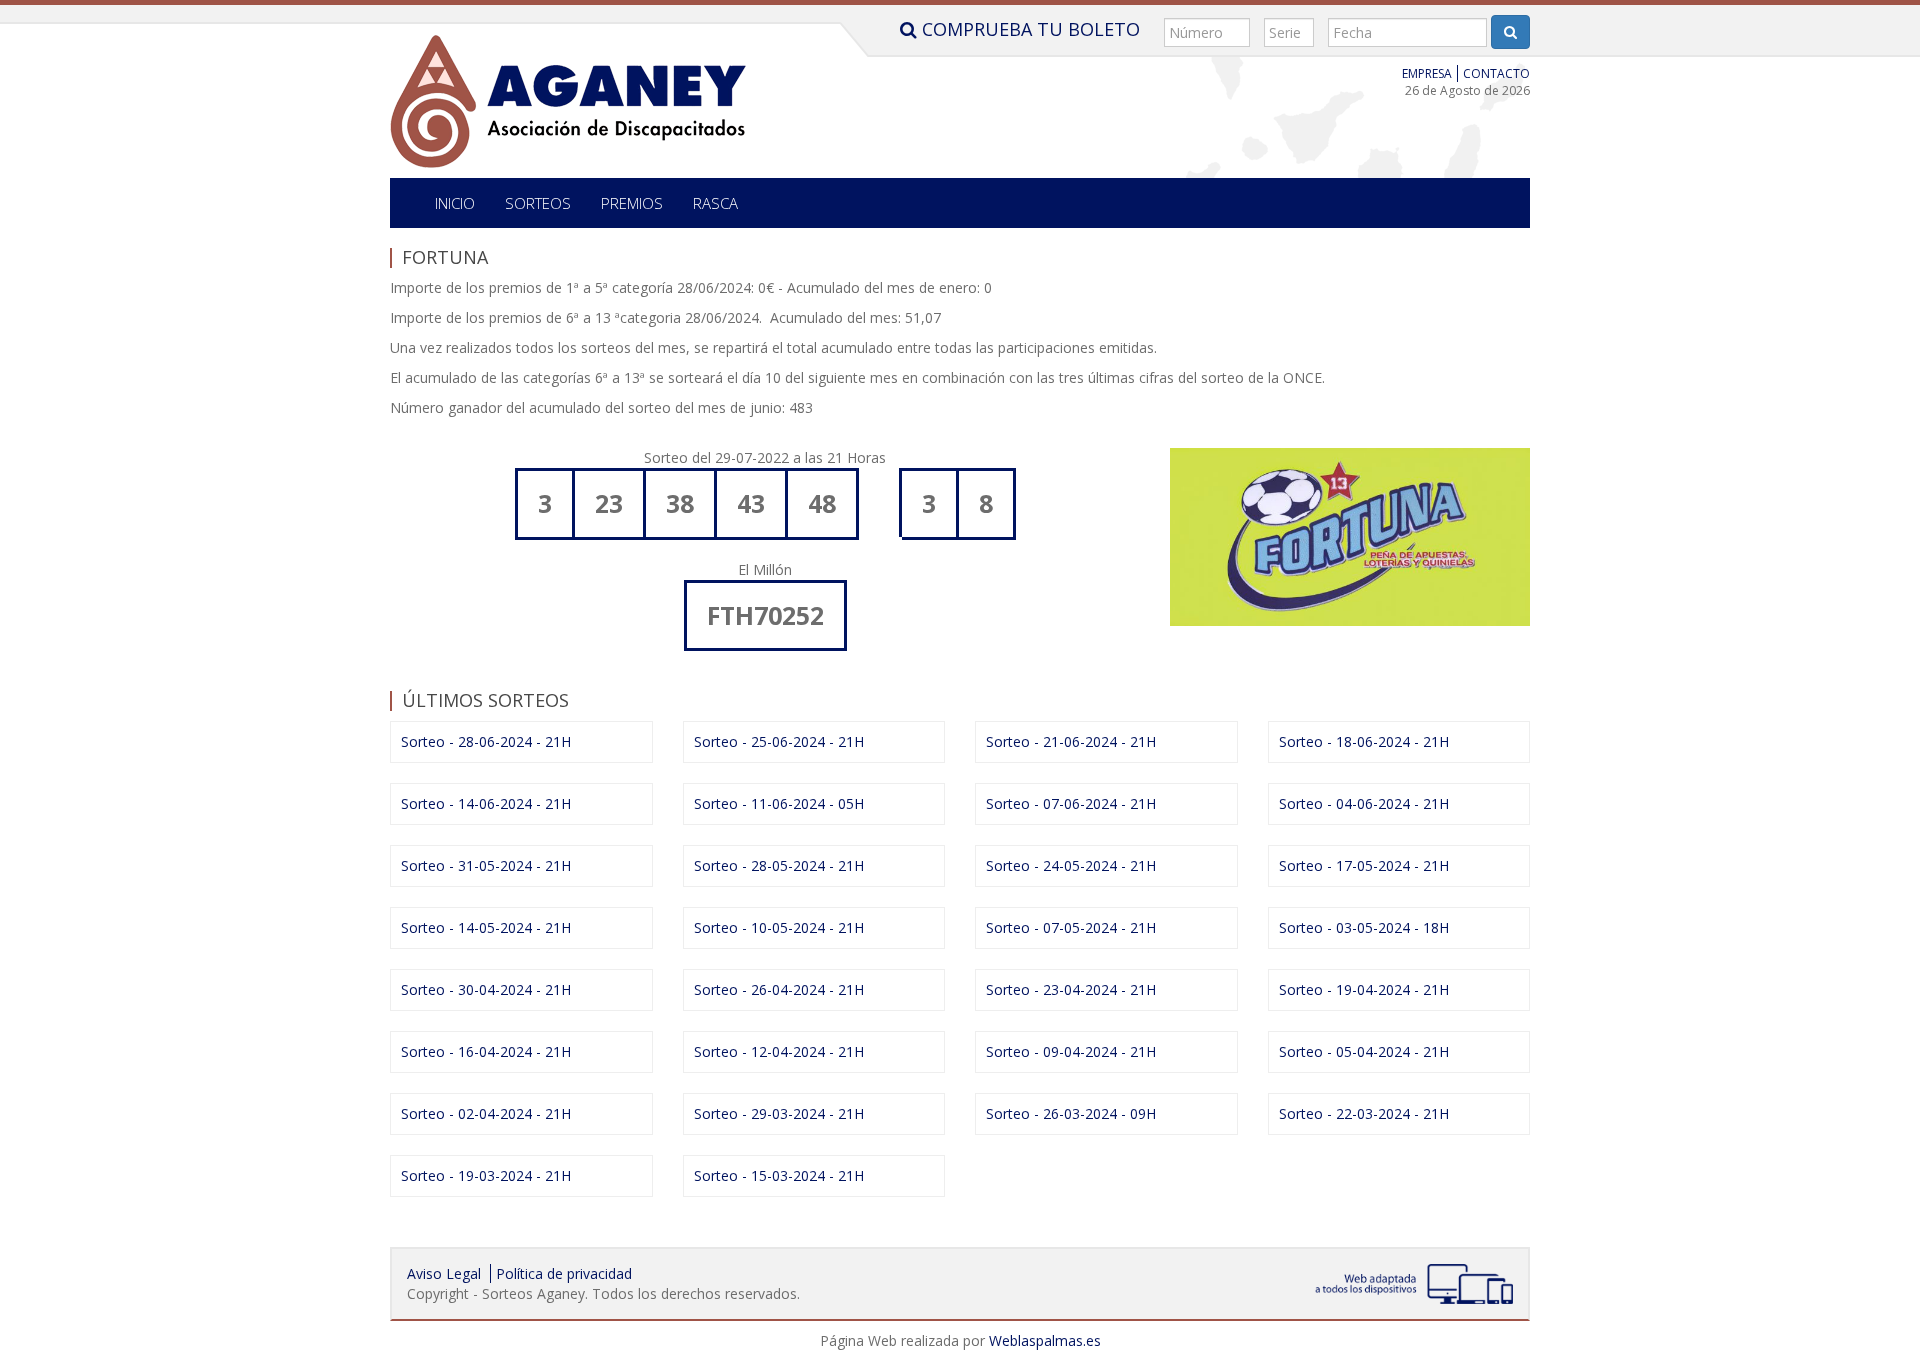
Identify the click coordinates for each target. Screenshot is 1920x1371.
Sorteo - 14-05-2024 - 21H (486, 927)
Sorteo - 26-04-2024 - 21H (779, 989)
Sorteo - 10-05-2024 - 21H (779, 927)
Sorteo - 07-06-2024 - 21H (1071, 803)
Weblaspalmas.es (1045, 1340)
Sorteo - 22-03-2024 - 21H (1364, 1113)
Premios (632, 203)
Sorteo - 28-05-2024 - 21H (779, 865)
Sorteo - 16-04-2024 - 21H (486, 1051)
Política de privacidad (564, 1273)
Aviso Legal (444, 1273)
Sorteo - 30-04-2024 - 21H (486, 989)
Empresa (1427, 73)
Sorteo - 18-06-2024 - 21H (1364, 741)
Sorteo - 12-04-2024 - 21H (779, 1051)
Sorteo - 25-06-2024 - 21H (779, 741)
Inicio (455, 203)
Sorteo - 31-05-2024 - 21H (486, 865)
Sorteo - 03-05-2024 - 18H (1364, 927)
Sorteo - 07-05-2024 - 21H (1071, 927)
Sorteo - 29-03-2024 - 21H (779, 1113)
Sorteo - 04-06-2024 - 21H (1364, 803)
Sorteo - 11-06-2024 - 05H (779, 803)
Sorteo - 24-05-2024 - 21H (1071, 865)
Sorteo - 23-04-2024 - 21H (1071, 989)
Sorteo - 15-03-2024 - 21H (779, 1175)
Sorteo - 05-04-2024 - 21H (1364, 1051)
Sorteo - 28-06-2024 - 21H (486, 741)
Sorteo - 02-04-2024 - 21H (486, 1113)
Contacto (1496, 73)
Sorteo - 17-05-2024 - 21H (1364, 865)
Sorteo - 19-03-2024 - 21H (486, 1175)
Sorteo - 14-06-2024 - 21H (486, 803)
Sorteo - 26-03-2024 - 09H (1071, 1113)
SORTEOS (538, 203)
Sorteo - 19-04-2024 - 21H (1364, 989)
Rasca (715, 203)
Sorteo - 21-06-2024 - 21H (1071, 741)
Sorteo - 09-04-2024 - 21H (1071, 1051)
